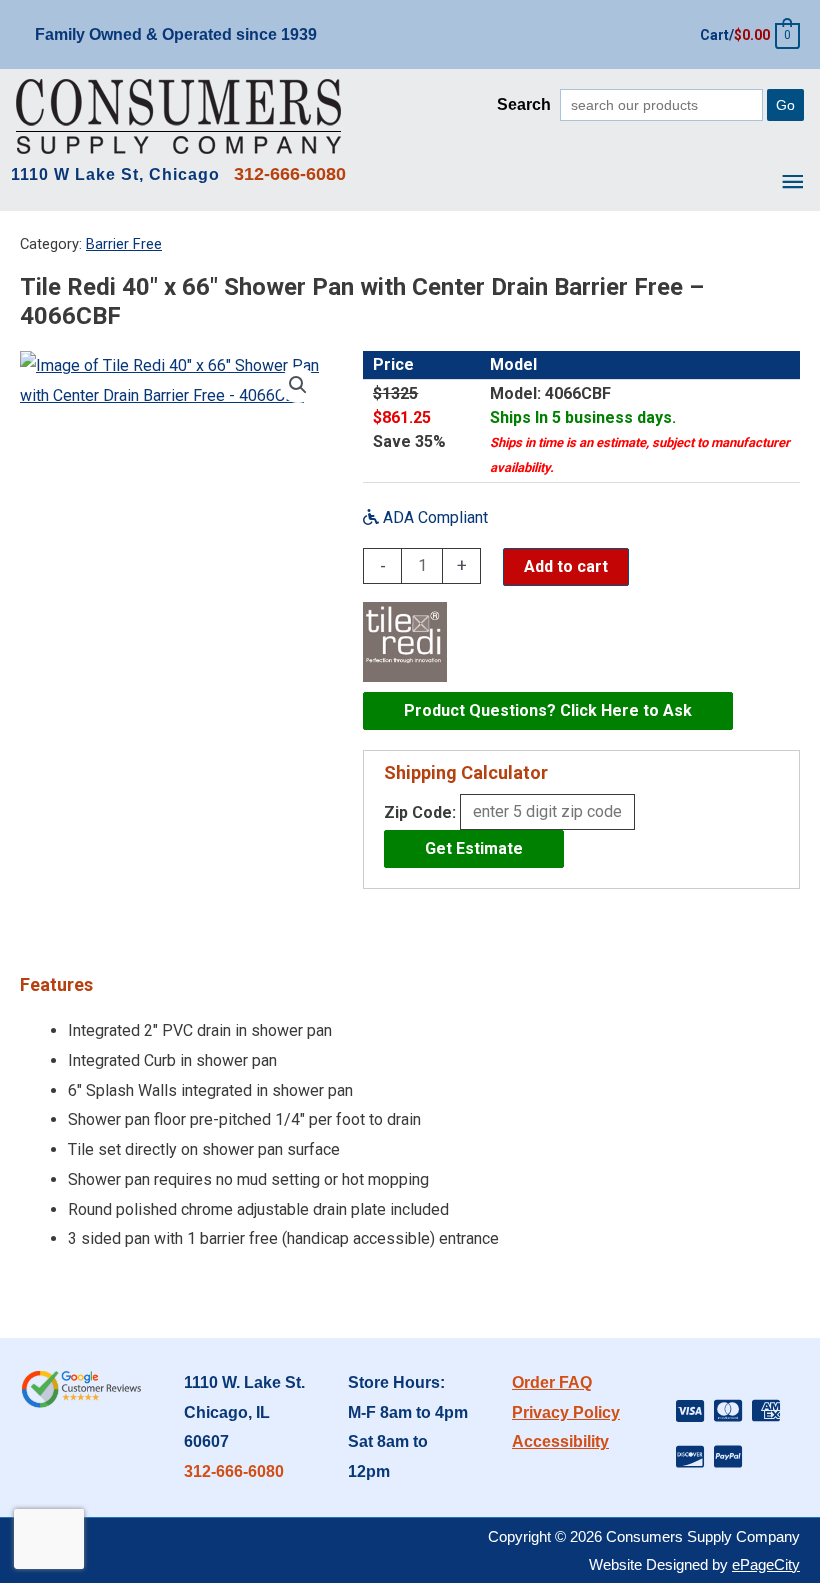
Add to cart (566, 566)
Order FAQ (552, 1382)
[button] (298, 385)
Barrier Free (124, 244)
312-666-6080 (234, 1471)
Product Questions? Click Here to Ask (548, 710)
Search (524, 104)
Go (785, 105)
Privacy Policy (566, 1412)
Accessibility (560, 1441)
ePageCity (766, 1564)
